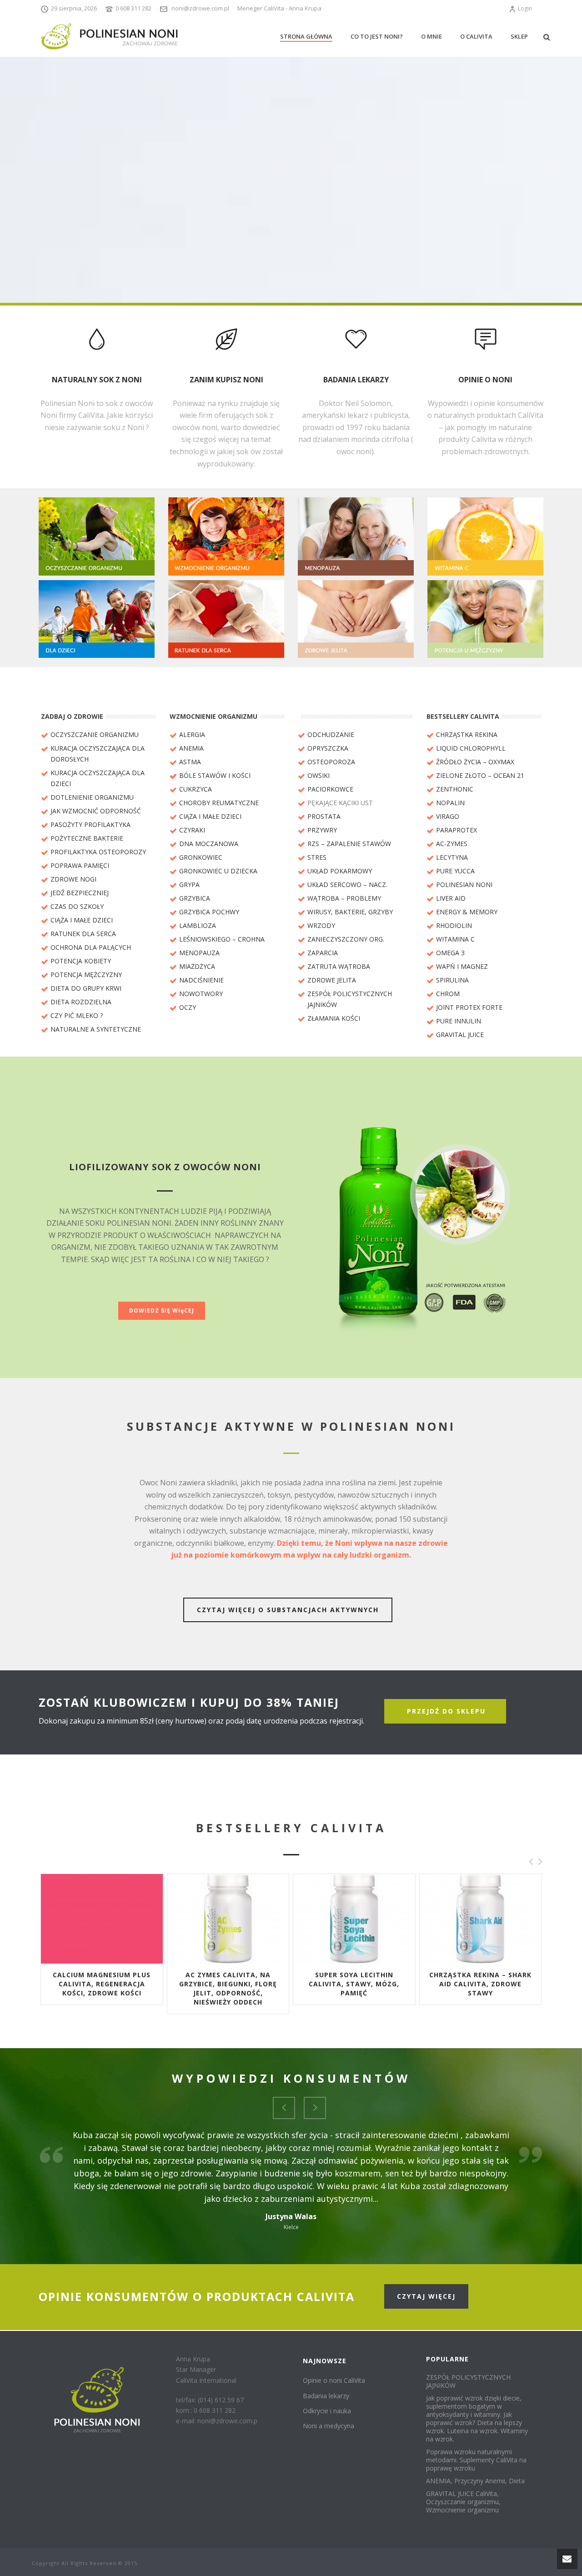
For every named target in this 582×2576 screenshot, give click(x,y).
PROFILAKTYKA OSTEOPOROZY (98, 852)
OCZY (188, 1007)
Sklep (519, 36)
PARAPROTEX (457, 830)
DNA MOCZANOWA (209, 844)
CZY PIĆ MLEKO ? (77, 1015)
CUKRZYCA (196, 789)
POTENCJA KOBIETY (81, 961)
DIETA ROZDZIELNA (81, 1002)
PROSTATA (324, 816)
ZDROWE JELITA (332, 980)
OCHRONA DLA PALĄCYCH (91, 947)
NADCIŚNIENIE (201, 980)
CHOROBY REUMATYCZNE (219, 803)
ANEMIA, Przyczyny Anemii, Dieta (475, 2481)
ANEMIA (191, 748)
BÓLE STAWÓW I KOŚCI (215, 775)
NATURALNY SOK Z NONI (97, 380)
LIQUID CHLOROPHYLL (471, 748)
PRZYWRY (322, 830)
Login (525, 8)
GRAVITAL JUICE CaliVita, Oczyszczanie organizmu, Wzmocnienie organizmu (463, 2502)
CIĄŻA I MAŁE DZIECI (82, 920)
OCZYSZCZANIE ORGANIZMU (95, 734)
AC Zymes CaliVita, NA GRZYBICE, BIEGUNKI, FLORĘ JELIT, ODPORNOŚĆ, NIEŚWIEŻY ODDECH (228, 1988)
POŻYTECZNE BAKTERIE (87, 838)
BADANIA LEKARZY (356, 380)
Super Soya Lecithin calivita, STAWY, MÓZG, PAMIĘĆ (354, 1984)
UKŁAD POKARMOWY (340, 871)
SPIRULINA (452, 980)
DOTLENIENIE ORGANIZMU (92, 797)
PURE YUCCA (455, 871)
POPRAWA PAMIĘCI (80, 865)
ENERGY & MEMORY (467, 912)
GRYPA (189, 885)
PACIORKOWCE (330, 789)
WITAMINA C (455, 939)
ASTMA (190, 762)
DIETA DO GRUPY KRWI (86, 988)
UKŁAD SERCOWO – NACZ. (347, 885)
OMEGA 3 (450, 953)
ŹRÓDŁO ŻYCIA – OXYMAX (475, 762)
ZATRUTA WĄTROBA (339, 966)
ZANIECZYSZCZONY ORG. (346, 939)
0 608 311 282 (133, 8)
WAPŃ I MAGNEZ (462, 966)
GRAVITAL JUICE (460, 1035)
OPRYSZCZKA (328, 748)
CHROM (448, 994)
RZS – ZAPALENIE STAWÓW (349, 844)
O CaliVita (476, 36)
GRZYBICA (195, 898)
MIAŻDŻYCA (197, 966)
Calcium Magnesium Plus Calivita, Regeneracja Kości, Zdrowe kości (102, 1984)
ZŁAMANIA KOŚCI (334, 1018)
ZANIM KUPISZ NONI (226, 380)
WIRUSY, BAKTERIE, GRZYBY (350, 912)
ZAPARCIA (323, 953)
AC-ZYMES (452, 844)
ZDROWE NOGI (73, 879)
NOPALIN (450, 803)
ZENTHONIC (455, 789)
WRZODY (321, 925)
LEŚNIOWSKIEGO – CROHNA (222, 939)
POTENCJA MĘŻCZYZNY (86, 975)
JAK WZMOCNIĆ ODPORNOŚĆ (96, 811)
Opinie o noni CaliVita (334, 2380)
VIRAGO (448, 816)
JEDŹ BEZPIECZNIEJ (80, 893)
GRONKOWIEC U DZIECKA (218, 871)
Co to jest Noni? (377, 36)
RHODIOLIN (454, 925)
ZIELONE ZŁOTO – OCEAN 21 (480, 775)
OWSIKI (319, 775)
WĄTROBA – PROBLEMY (344, 898)
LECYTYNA (452, 857)
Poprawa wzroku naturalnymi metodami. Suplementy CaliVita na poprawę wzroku (476, 2460)
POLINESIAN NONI (464, 885)
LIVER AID (451, 898)
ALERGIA (192, 734)
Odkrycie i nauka (327, 2411)
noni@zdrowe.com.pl (200, 8)
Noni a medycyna (329, 2426)
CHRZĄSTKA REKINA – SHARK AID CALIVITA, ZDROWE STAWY (480, 1984)
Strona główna (306, 36)
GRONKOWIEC (201, 857)
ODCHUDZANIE (331, 734)
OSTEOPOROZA (331, 762)
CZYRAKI (192, 830)
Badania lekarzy (326, 2396)
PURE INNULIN (459, 1021)
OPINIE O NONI (485, 380)
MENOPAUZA (199, 953)
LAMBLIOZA (198, 925)
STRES (317, 857)
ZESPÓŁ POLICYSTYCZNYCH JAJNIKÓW (468, 2381)
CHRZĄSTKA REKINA (467, 734)
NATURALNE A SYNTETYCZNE (96, 1029)
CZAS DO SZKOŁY (77, 906)
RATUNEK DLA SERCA (83, 934)
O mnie (431, 36)
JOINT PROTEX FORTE (469, 1007)
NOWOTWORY (201, 994)
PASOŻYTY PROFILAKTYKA (90, 824)
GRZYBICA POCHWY (209, 912)
